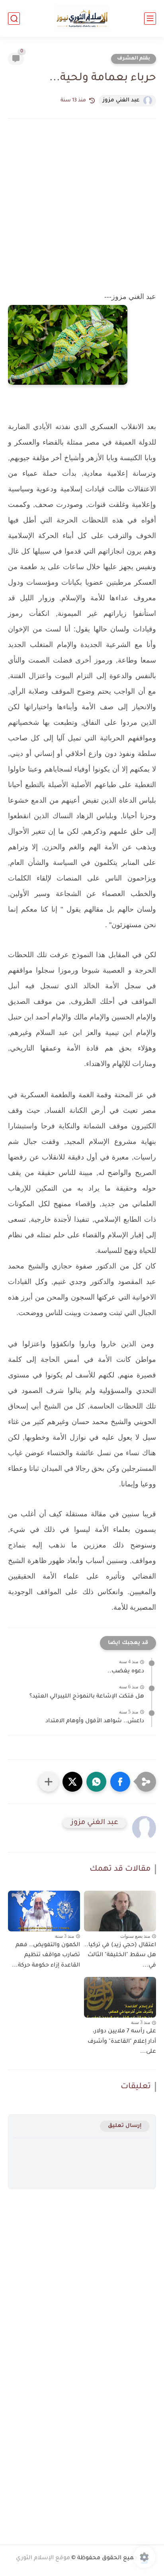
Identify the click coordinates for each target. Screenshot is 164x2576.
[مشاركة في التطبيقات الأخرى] (49, 1782)
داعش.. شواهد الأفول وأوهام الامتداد (95, 1721)
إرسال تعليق (125, 2126)
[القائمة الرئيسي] (150, 19)
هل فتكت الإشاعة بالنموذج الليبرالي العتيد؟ (87, 1697)
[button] (120, 1782)
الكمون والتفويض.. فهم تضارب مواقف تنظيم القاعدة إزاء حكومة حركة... (46, 1956)
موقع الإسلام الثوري (43, 2558)
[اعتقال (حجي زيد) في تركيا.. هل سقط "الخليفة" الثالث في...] (120, 1911)
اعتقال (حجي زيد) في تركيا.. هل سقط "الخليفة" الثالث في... (120, 1956)
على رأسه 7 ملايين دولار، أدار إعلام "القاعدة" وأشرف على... (122, 2042)
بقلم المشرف (134, 59)
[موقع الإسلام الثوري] (82, 19)
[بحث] (14, 19)
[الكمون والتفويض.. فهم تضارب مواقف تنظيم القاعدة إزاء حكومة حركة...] (44, 1911)
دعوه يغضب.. (126, 1672)
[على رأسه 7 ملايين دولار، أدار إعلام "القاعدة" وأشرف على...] (120, 1997)
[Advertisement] (82, 207)
